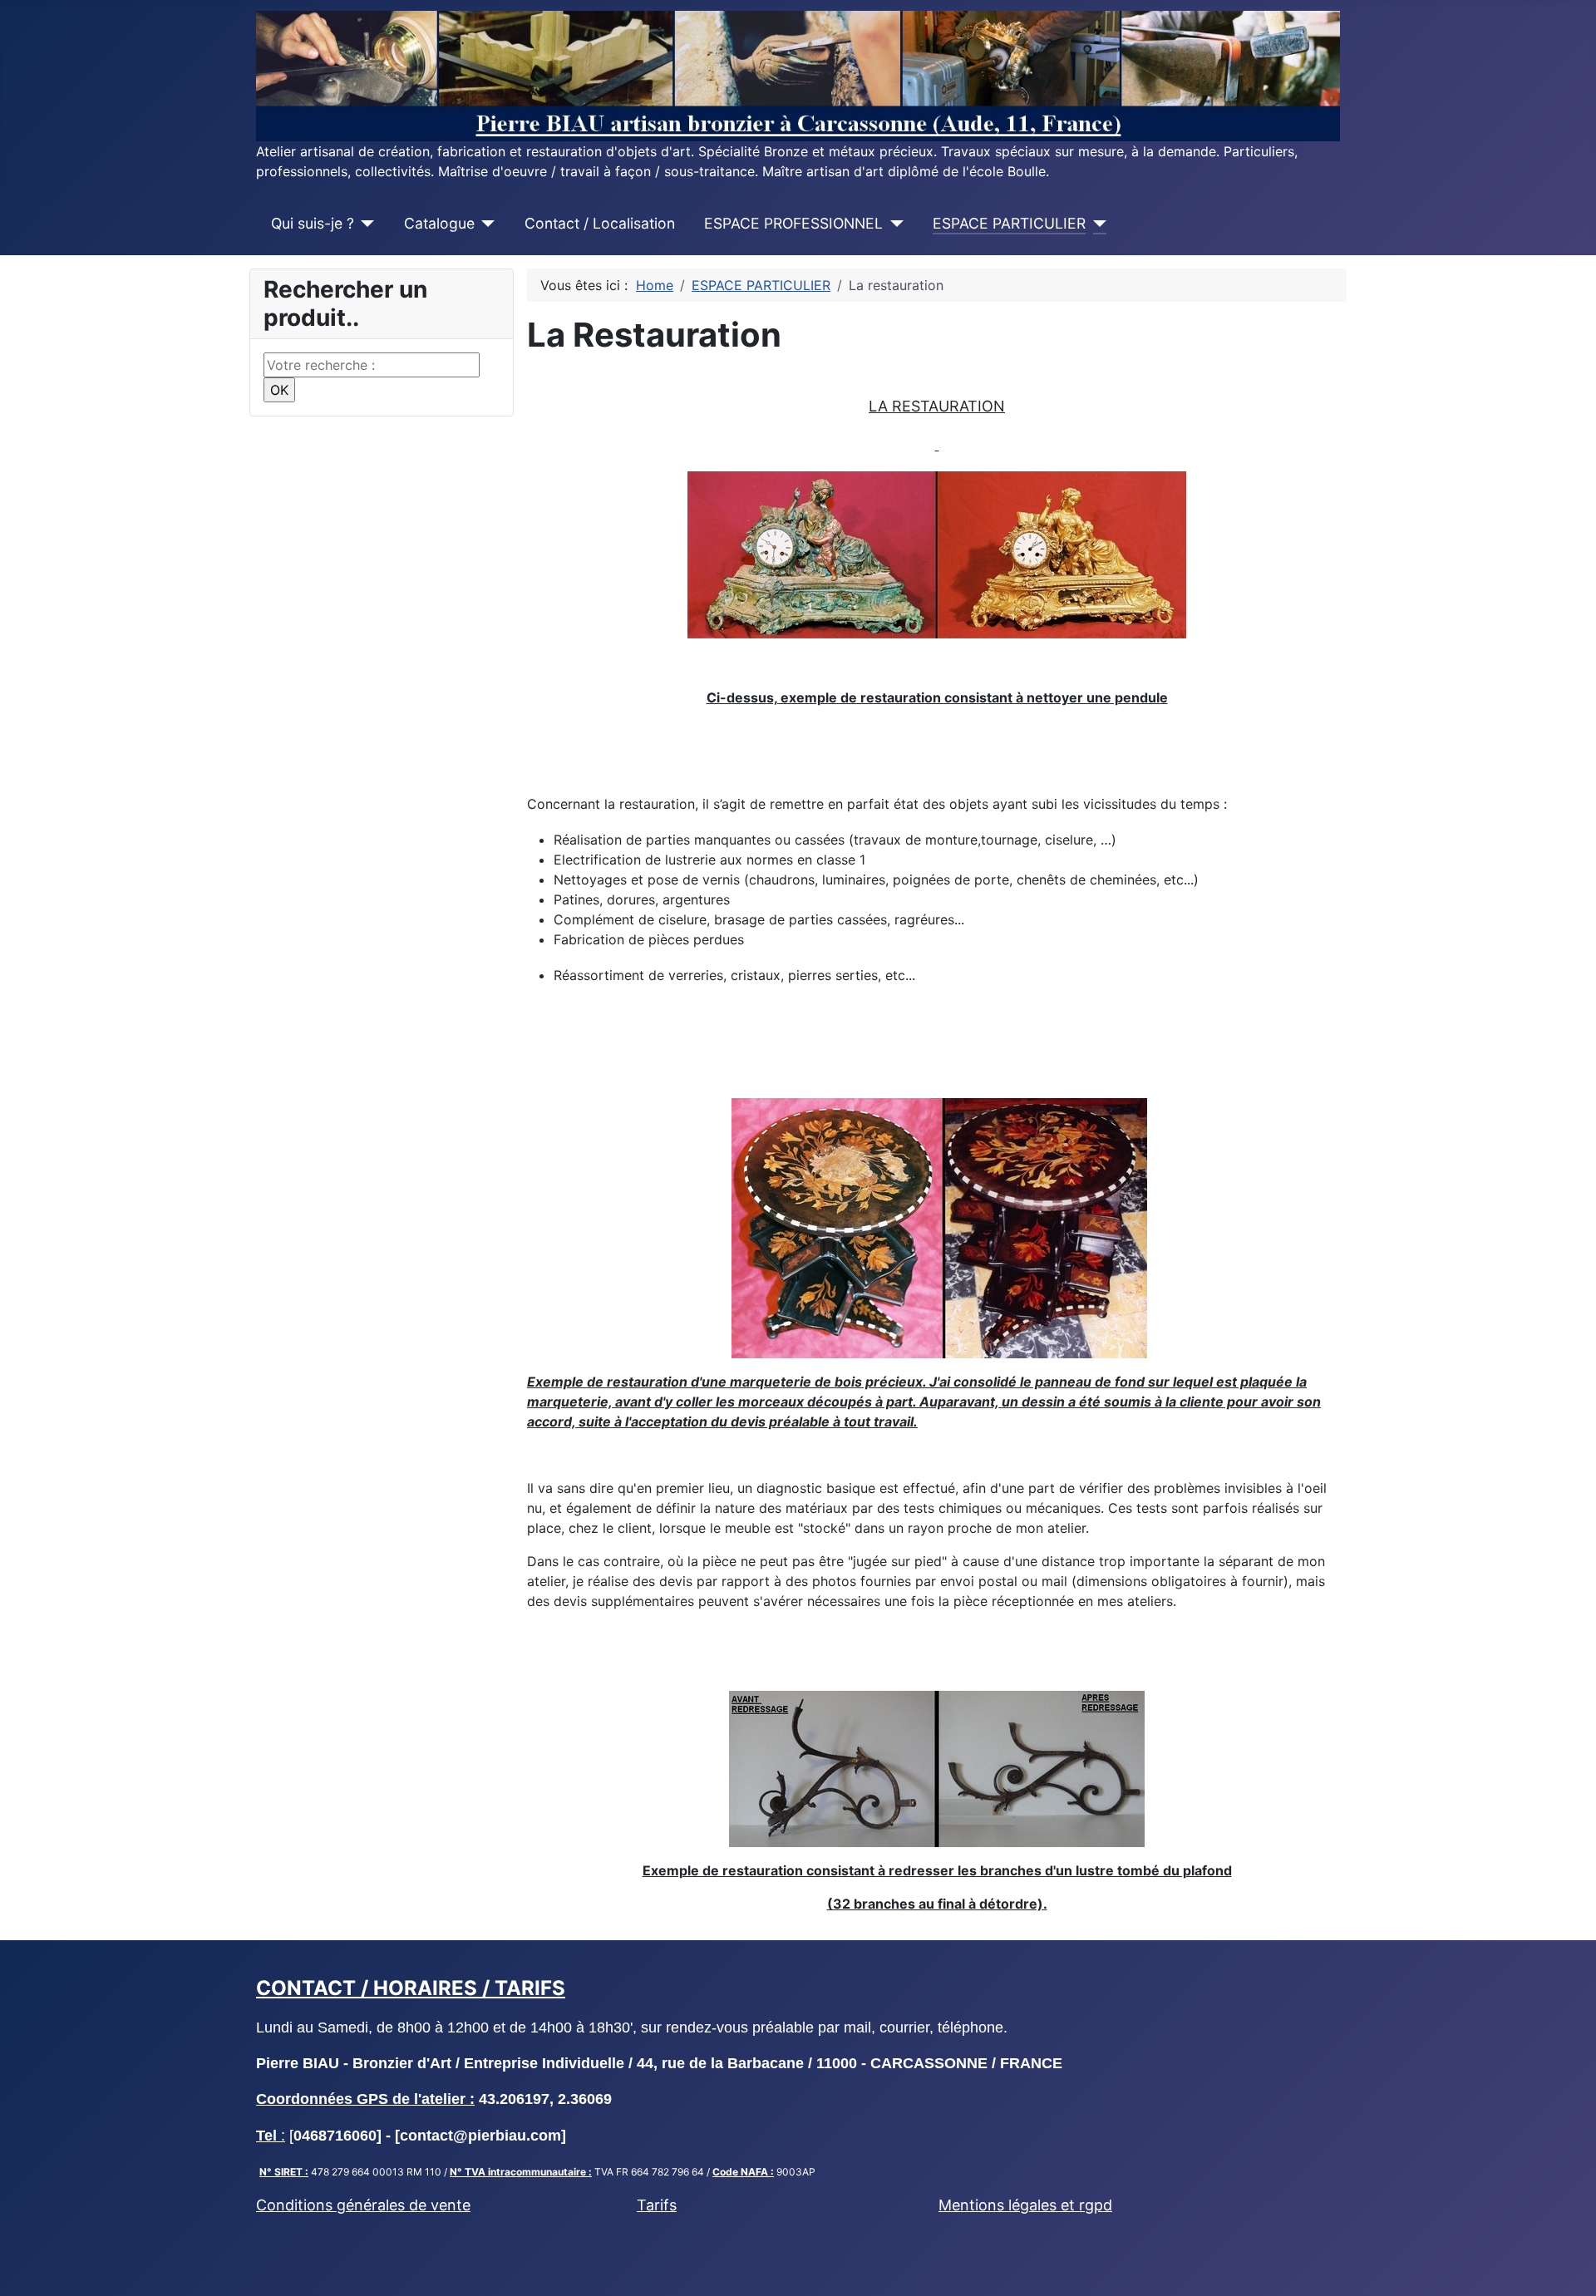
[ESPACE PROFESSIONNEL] (893, 224)
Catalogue (439, 223)
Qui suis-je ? (313, 223)
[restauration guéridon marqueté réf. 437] (939, 1227)
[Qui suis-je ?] (365, 224)
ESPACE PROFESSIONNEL (793, 223)
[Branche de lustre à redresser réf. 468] (937, 1767)
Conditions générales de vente (363, 2205)
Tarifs (657, 2205)
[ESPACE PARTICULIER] (1096, 224)
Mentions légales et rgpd (1025, 2205)
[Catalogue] (485, 224)
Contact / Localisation (600, 223)
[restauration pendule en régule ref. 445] (937, 554)
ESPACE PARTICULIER (1009, 223)
